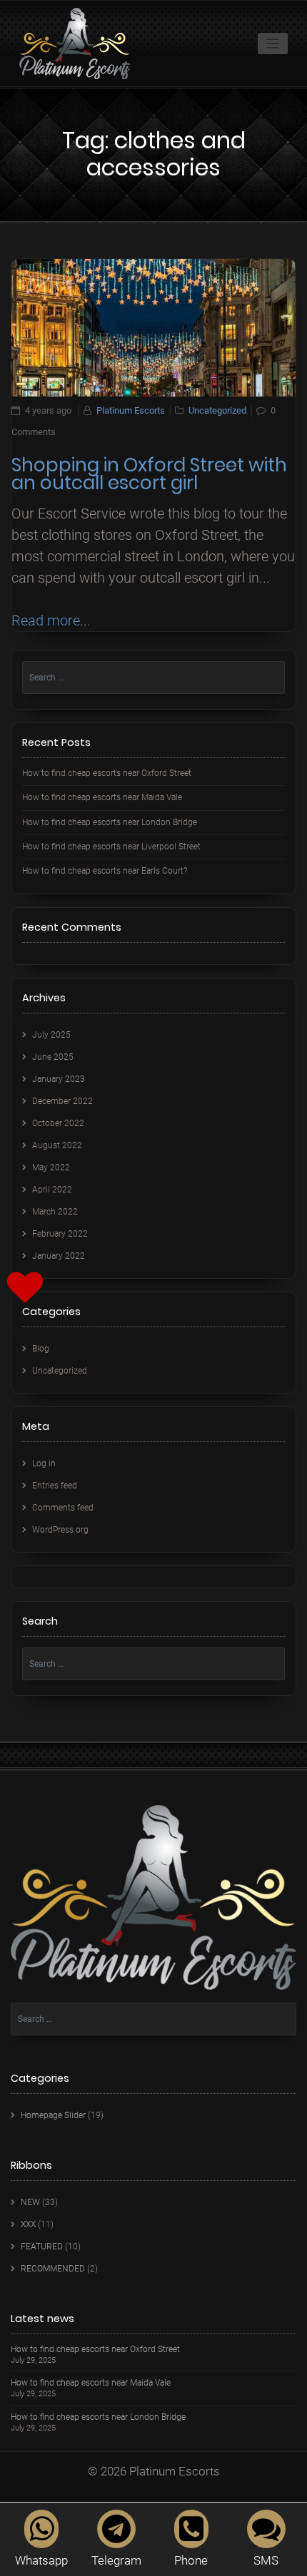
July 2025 (51, 1035)
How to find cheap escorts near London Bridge (110, 822)
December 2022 (62, 1101)
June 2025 (53, 1057)
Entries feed (55, 1486)
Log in (44, 1463)
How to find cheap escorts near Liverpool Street (111, 847)
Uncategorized (217, 410)
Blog (41, 1349)
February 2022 (60, 1234)
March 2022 (55, 1212)
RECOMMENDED (53, 2269)
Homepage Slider (53, 2115)
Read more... (51, 620)
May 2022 (51, 1167)
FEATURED (42, 2247)
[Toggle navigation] (273, 44)
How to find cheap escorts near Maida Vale (102, 797)
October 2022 (58, 1123)
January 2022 (59, 1256)
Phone (191, 2560)
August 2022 (57, 1145)
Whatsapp (41, 2560)
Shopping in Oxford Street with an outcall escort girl (149, 474)
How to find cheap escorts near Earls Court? (105, 871)
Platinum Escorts (131, 410)
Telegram (116, 2560)
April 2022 (52, 1190)
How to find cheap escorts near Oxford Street (107, 773)
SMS (266, 2560)
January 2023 (59, 1079)
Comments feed (63, 1508)
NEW (30, 2202)
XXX (28, 2224)
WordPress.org (60, 1530)
